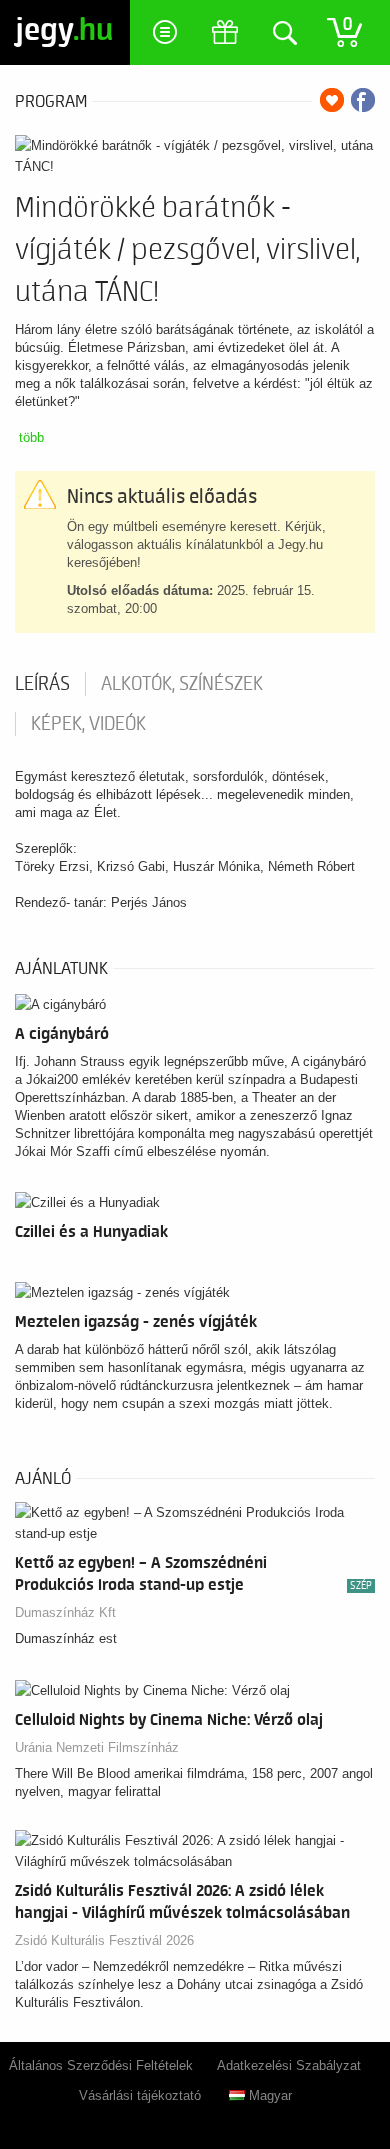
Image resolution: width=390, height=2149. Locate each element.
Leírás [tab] (42, 684)
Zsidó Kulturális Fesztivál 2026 (104, 1940)
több (31, 437)
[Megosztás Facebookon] (363, 100)
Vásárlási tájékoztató (140, 2095)
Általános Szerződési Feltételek (101, 2065)
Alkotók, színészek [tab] (182, 684)
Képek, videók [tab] (88, 724)
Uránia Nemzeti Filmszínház (97, 1747)
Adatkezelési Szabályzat (289, 2065)
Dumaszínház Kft (65, 1612)
